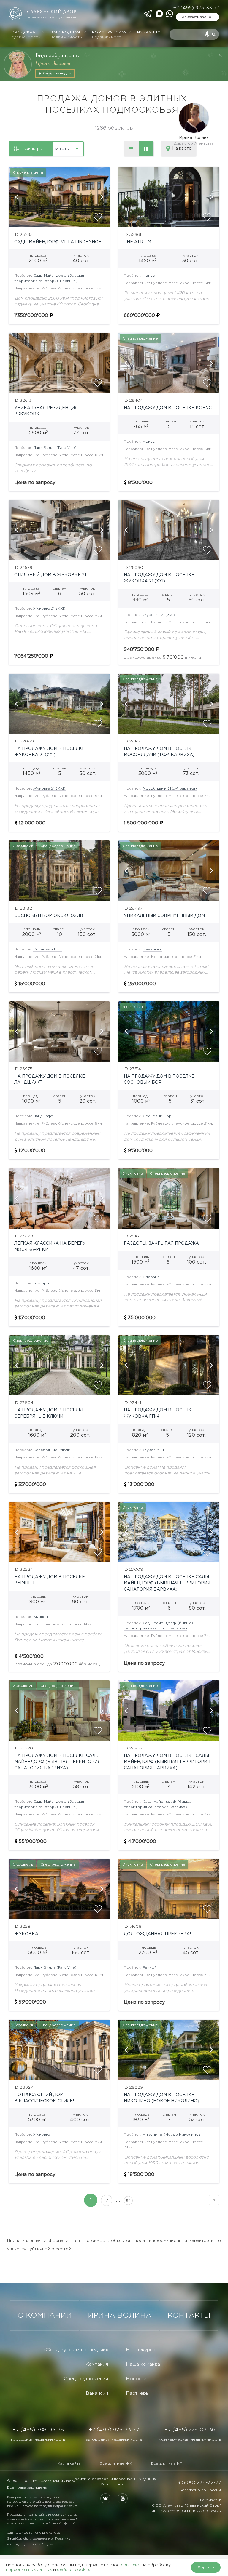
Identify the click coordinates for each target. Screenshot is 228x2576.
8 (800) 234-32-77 (199, 2483)
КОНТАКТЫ (189, 2316)
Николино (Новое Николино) (172, 2135)
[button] (16, 197)
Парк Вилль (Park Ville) (55, 448)
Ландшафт (43, 1116)
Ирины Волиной (53, 63)
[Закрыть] (220, 55)
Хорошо (206, 2567)
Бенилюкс (152, 949)
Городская (25, 35)
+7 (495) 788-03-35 (38, 2430)
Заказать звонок (198, 17)
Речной (150, 1968)
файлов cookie (73, 2570)
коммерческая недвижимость (190, 2439)
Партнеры (138, 2393)
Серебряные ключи (52, 1450)
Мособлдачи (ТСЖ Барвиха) (170, 789)
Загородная (66, 35)
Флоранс (151, 1277)
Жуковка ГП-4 (156, 1450)
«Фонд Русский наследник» (76, 2350)
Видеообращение (58, 55)
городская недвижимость (38, 2439)
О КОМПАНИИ (45, 2316)
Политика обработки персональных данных (114, 2479)
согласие (131, 2565)
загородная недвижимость (114, 2439)
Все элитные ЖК (116, 2464)
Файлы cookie (114, 2484)
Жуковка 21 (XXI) (49, 609)
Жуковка (42, 2135)
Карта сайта (69, 2464)
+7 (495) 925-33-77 (196, 8)
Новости (136, 2379)
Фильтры (34, 149)
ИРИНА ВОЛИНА (120, 2316)
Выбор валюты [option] (54, 149)
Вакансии (97, 2393)
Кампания (97, 2364)
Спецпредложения (86, 2379)
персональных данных (29, 2570)
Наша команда (143, 2364)
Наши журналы (144, 2350)
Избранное (150, 32)
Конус (149, 276)
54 (128, 2201)
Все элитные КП (167, 2464)
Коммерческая (110, 35)
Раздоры (41, 1283)
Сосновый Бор (47, 949)
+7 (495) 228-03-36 (190, 2430)
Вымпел (41, 1617)
